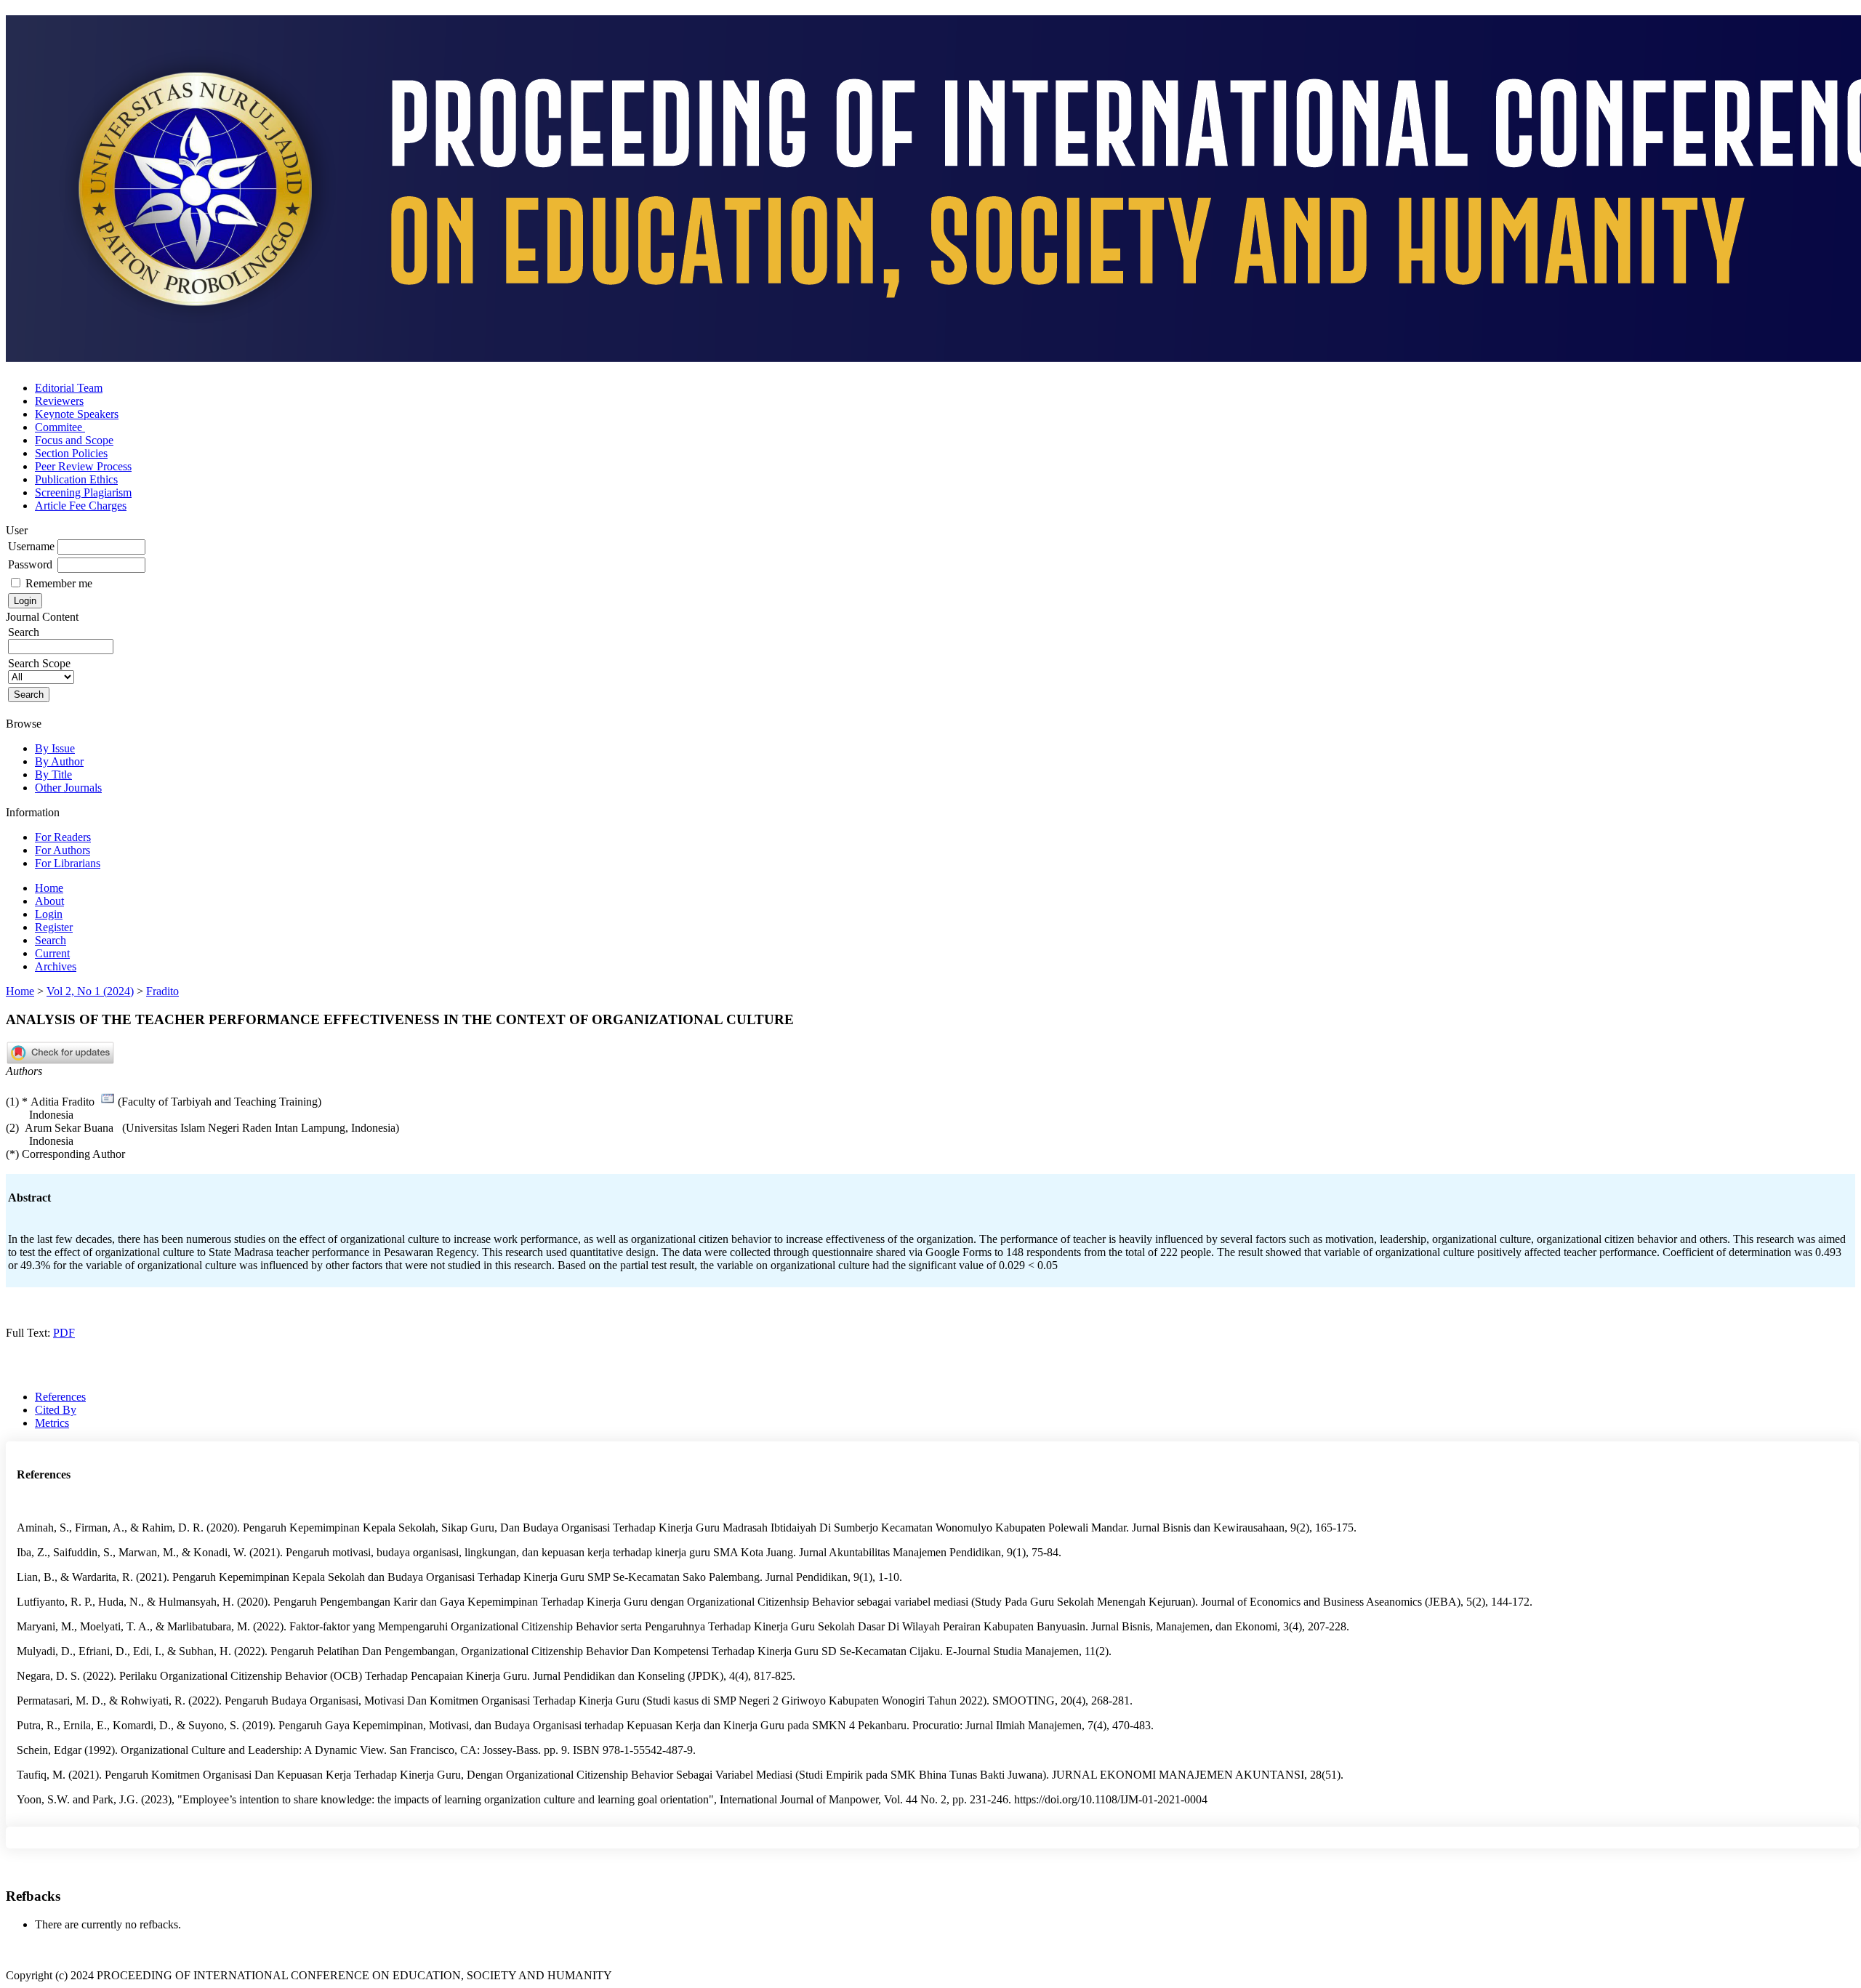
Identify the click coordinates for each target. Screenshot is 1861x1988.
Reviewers (59, 401)
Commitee (60, 427)
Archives (56, 966)
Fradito (162, 991)
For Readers (63, 837)
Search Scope (39, 663)
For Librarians (68, 863)
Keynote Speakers (77, 414)
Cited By (56, 1410)
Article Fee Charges (81, 506)
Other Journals (68, 788)
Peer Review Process (83, 466)
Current (52, 953)
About (49, 901)
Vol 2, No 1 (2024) (90, 991)
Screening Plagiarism (83, 492)
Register (54, 927)
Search (51, 940)
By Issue (55, 748)
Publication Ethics (76, 479)
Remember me (59, 583)
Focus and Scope (74, 440)
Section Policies (71, 453)
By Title (53, 774)
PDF (64, 1333)
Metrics (52, 1423)
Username (31, 546)
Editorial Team (69, 388)
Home (49, 888)
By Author (59, 761)
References (60, 1397)
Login (49, 914)
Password (30, 564)
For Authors (63, 850)
